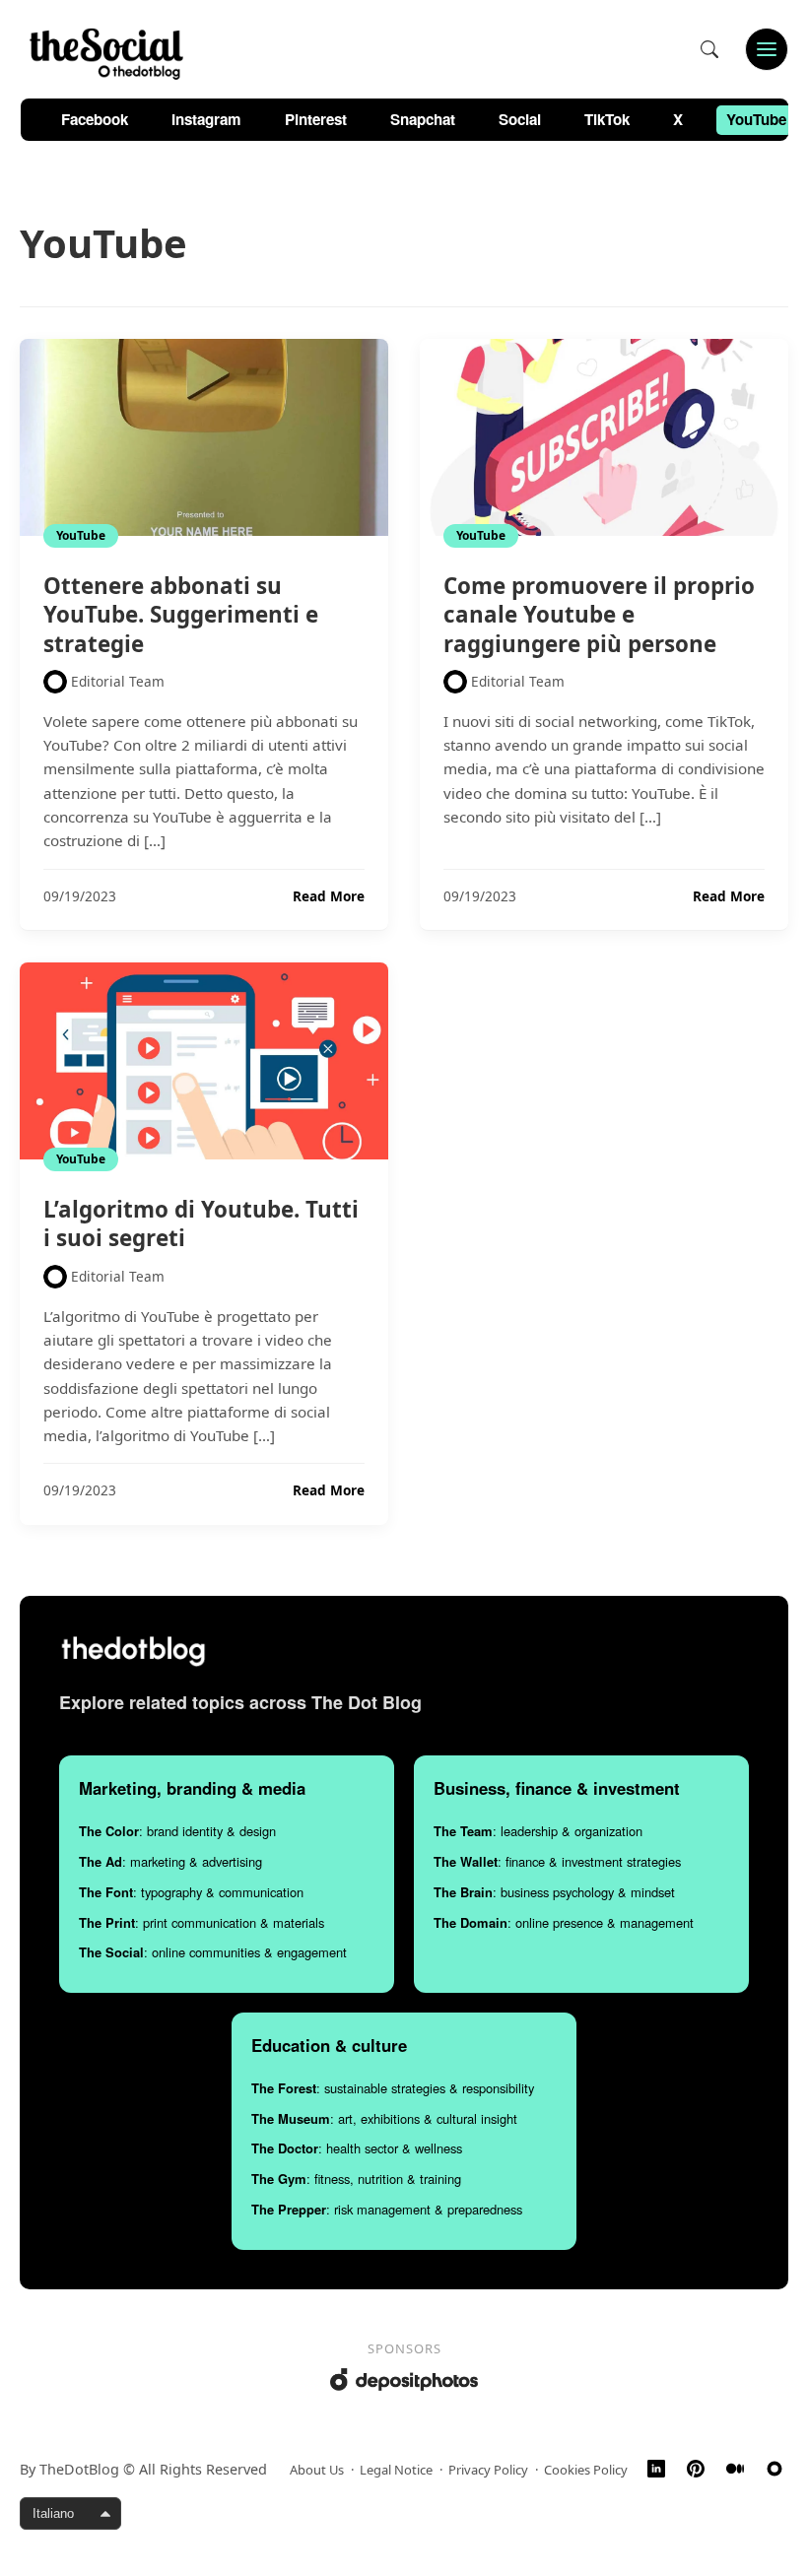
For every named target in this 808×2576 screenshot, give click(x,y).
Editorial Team (118, 681)
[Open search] (709, 49)
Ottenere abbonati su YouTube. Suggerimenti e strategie (181, 614)
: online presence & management (564, 1922)
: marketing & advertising (170, 1861)
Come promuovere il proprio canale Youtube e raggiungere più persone (599, 614)
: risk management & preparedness (387, 2209)
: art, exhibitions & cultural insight (384, 2118)
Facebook (95, 119)
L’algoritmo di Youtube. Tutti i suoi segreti (201, 1223)
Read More (329, 896)
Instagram (206, 119)
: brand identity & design (177, 1831)
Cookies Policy (586, 2470)
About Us (317, 2470)
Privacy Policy (488, 2470)
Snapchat (423, 119)
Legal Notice (396, 2470)
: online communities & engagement (213, 1952)
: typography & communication (191, 1892)
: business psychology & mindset (554, 1892)
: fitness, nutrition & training (356, 2179)
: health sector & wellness (357, 2148)
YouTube (756, 119)
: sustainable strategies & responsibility (393, 2088)
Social (520, 119)
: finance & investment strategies (557, 1861)
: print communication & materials (202, 1922)
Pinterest (316, 119)
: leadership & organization (538, 1831)
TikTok (607, 119)
